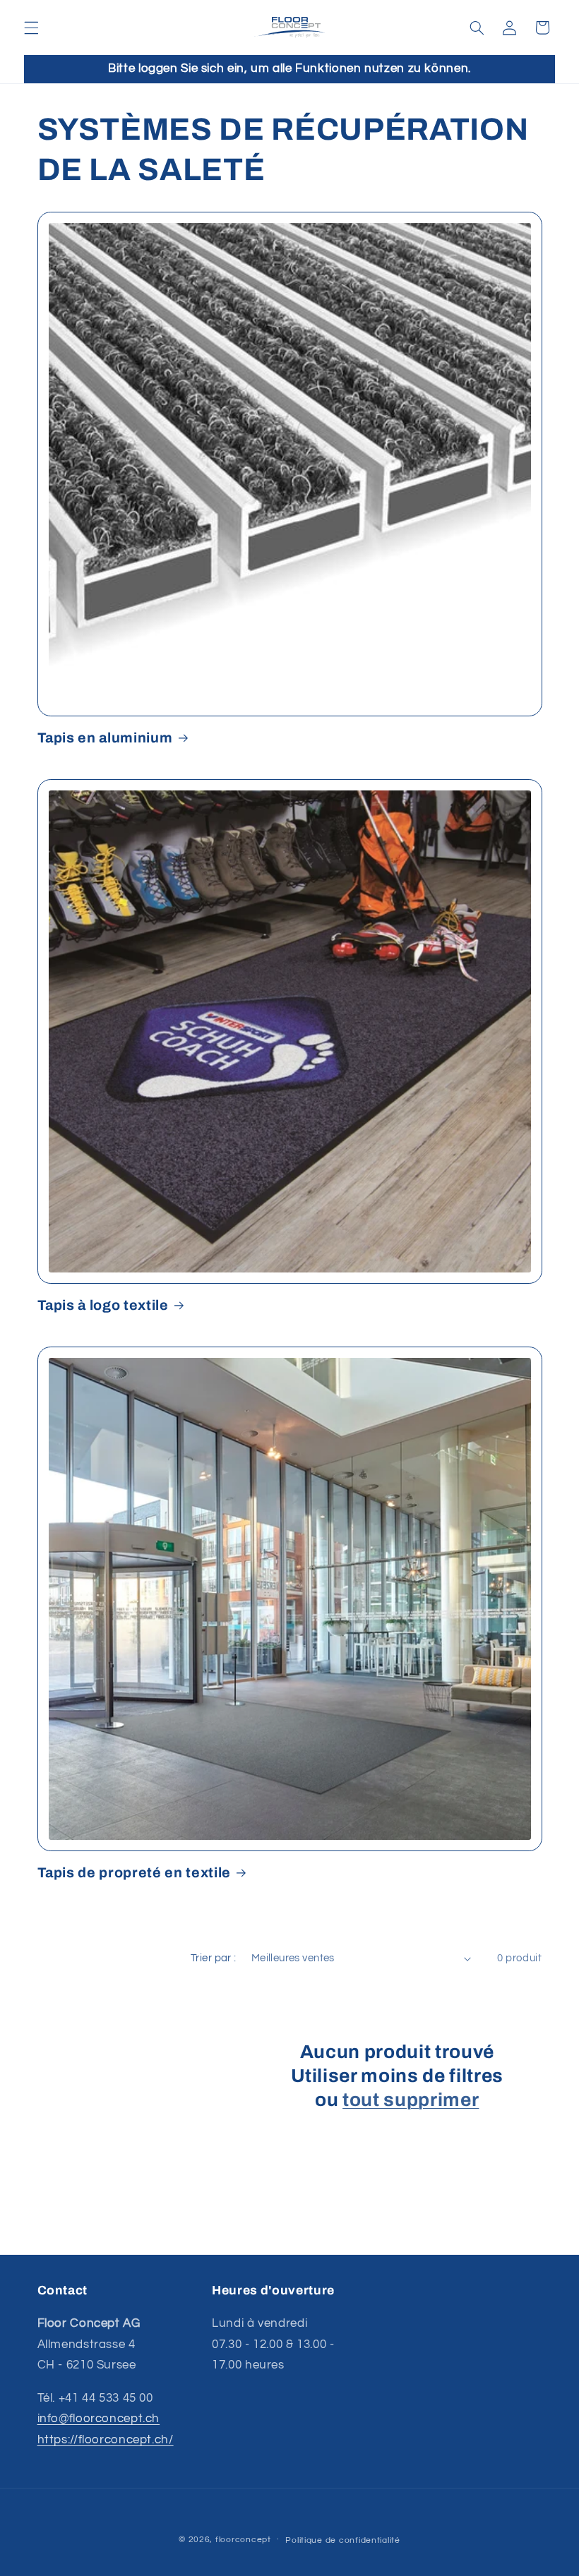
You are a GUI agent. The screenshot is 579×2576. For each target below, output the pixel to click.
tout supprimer (411, 2100)
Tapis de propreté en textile (134, 1873)
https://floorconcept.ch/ (106, 2440)
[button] (31, 28)
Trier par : (214, 1958)
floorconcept (243, 2540)
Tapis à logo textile (103, 1305)
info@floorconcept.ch (99, 2419)
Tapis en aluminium (105, 738)
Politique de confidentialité (343, 2540)
